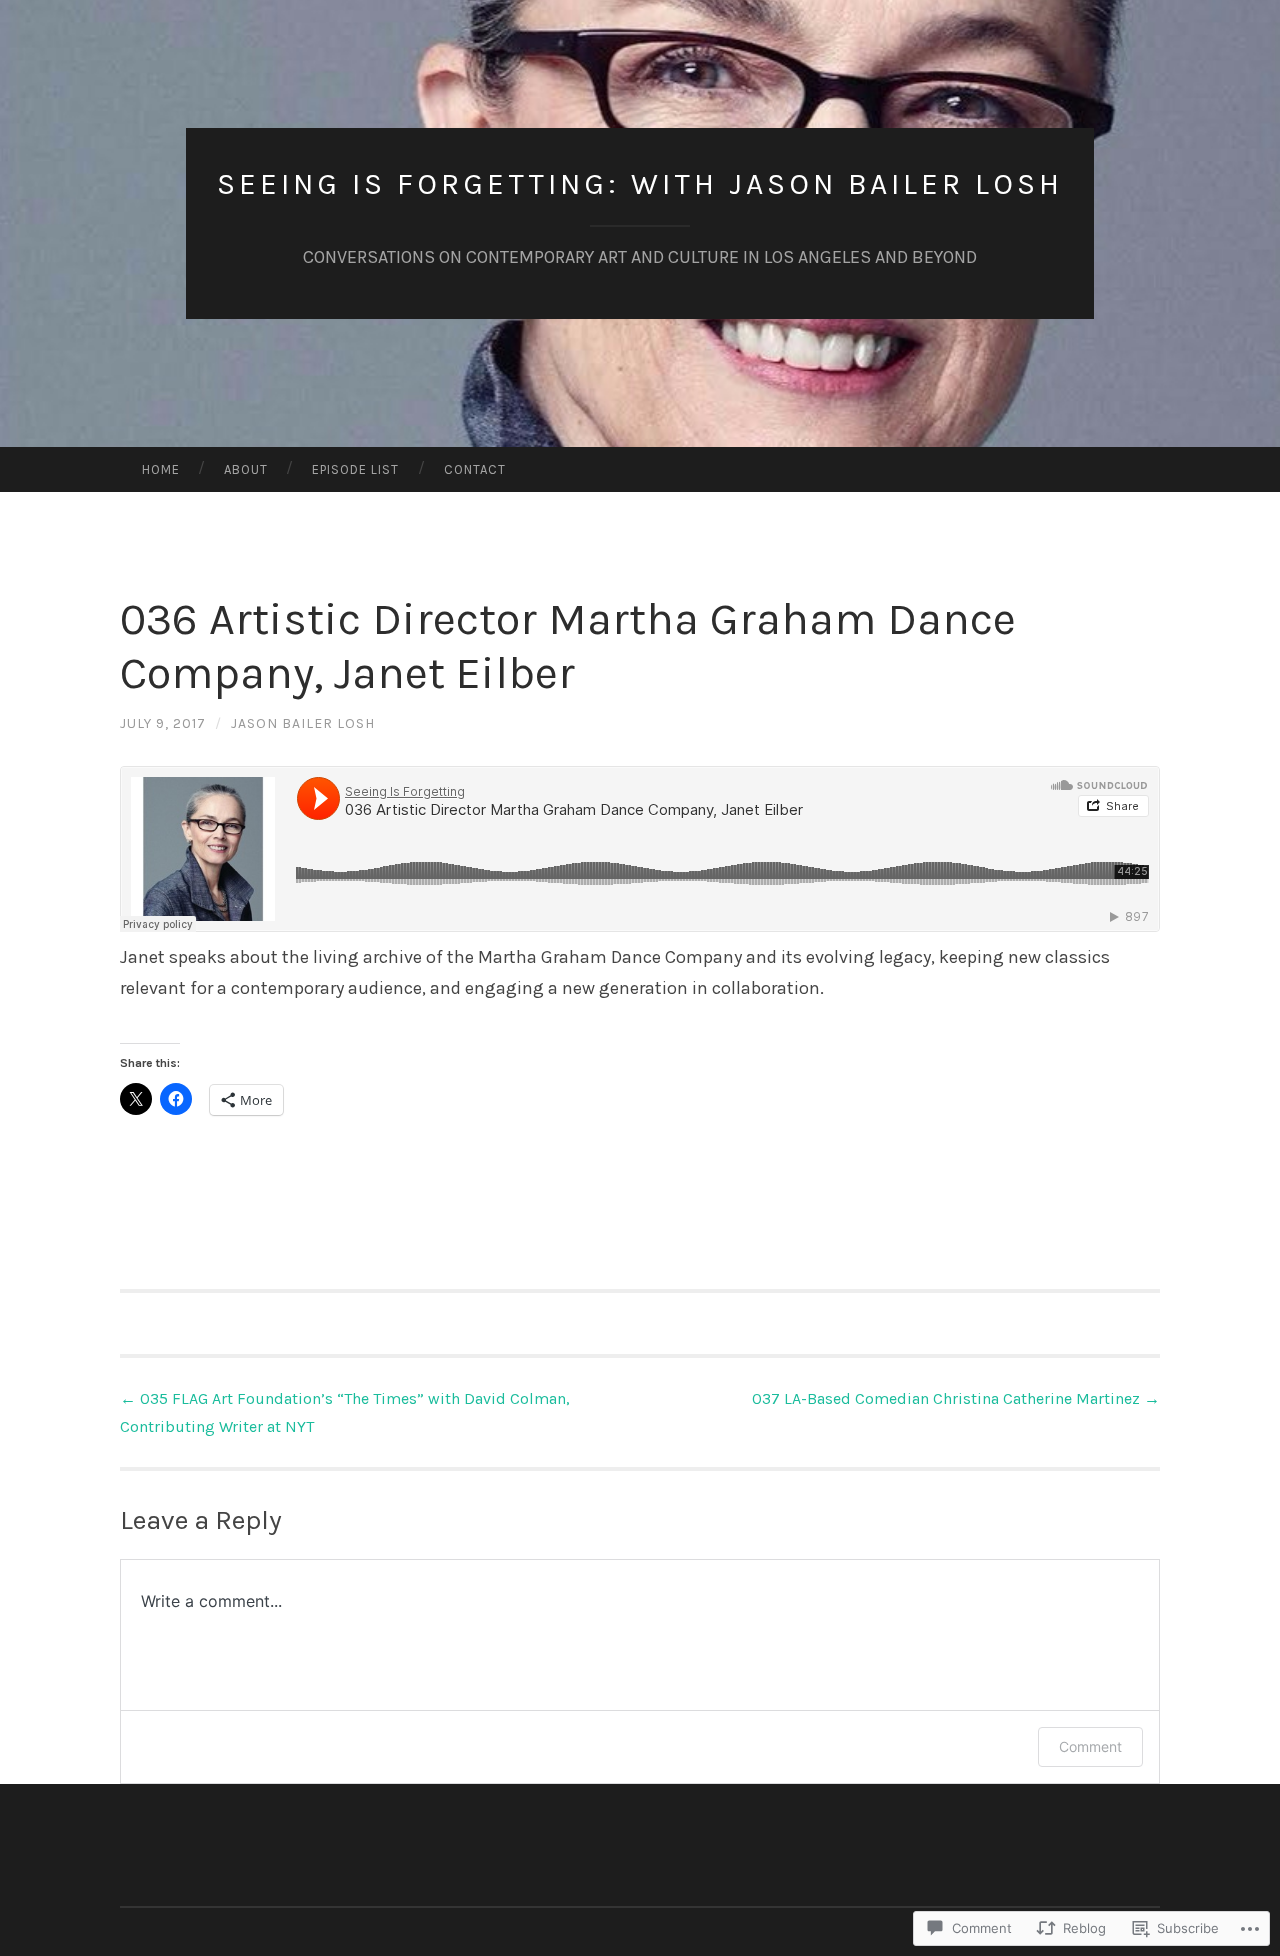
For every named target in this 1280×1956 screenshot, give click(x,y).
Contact (475, 469)
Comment (1090, 1746)
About (246, 469)
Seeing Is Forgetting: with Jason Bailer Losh (640, 184)
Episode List (355, 469)
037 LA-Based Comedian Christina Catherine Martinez (956, 1398)
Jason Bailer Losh (303, 723)
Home (161, 469)
